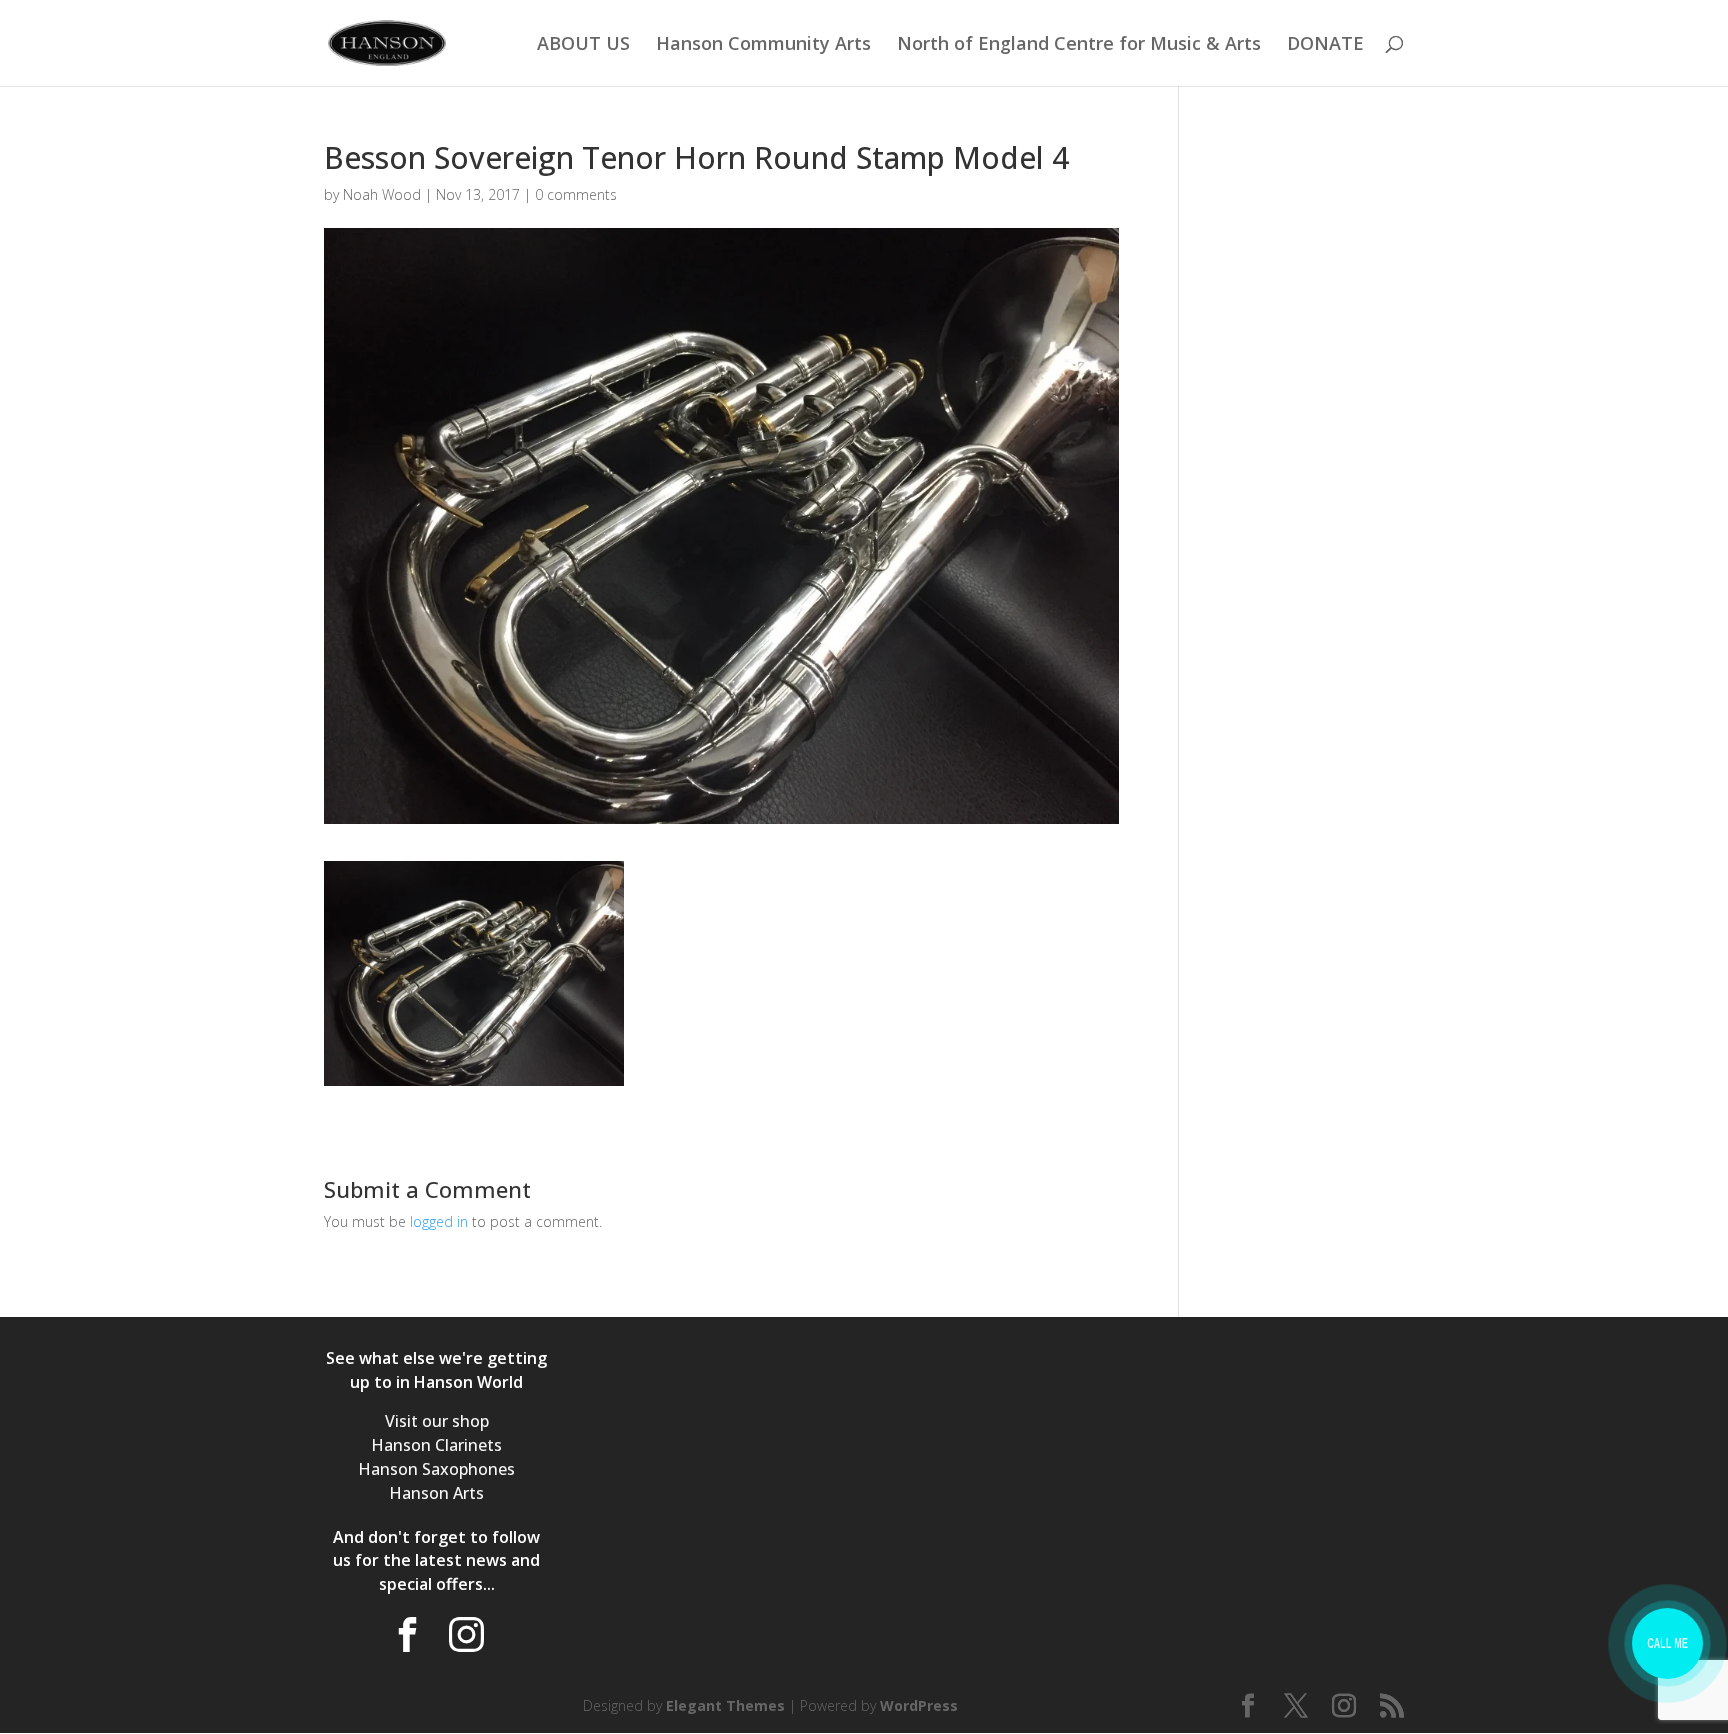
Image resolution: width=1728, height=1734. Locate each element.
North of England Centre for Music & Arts (1079, 45)
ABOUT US (583, 45)
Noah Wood (382, 194)
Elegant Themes (725, 1705)
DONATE (1325, 45)
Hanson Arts (436, 1493)
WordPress (919, 1705)
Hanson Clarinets (436, 1445)
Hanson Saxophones (436, 1469)
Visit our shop (437, 1421)
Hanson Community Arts (763, 45)
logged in (439, 1221)
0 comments (576, 194)
